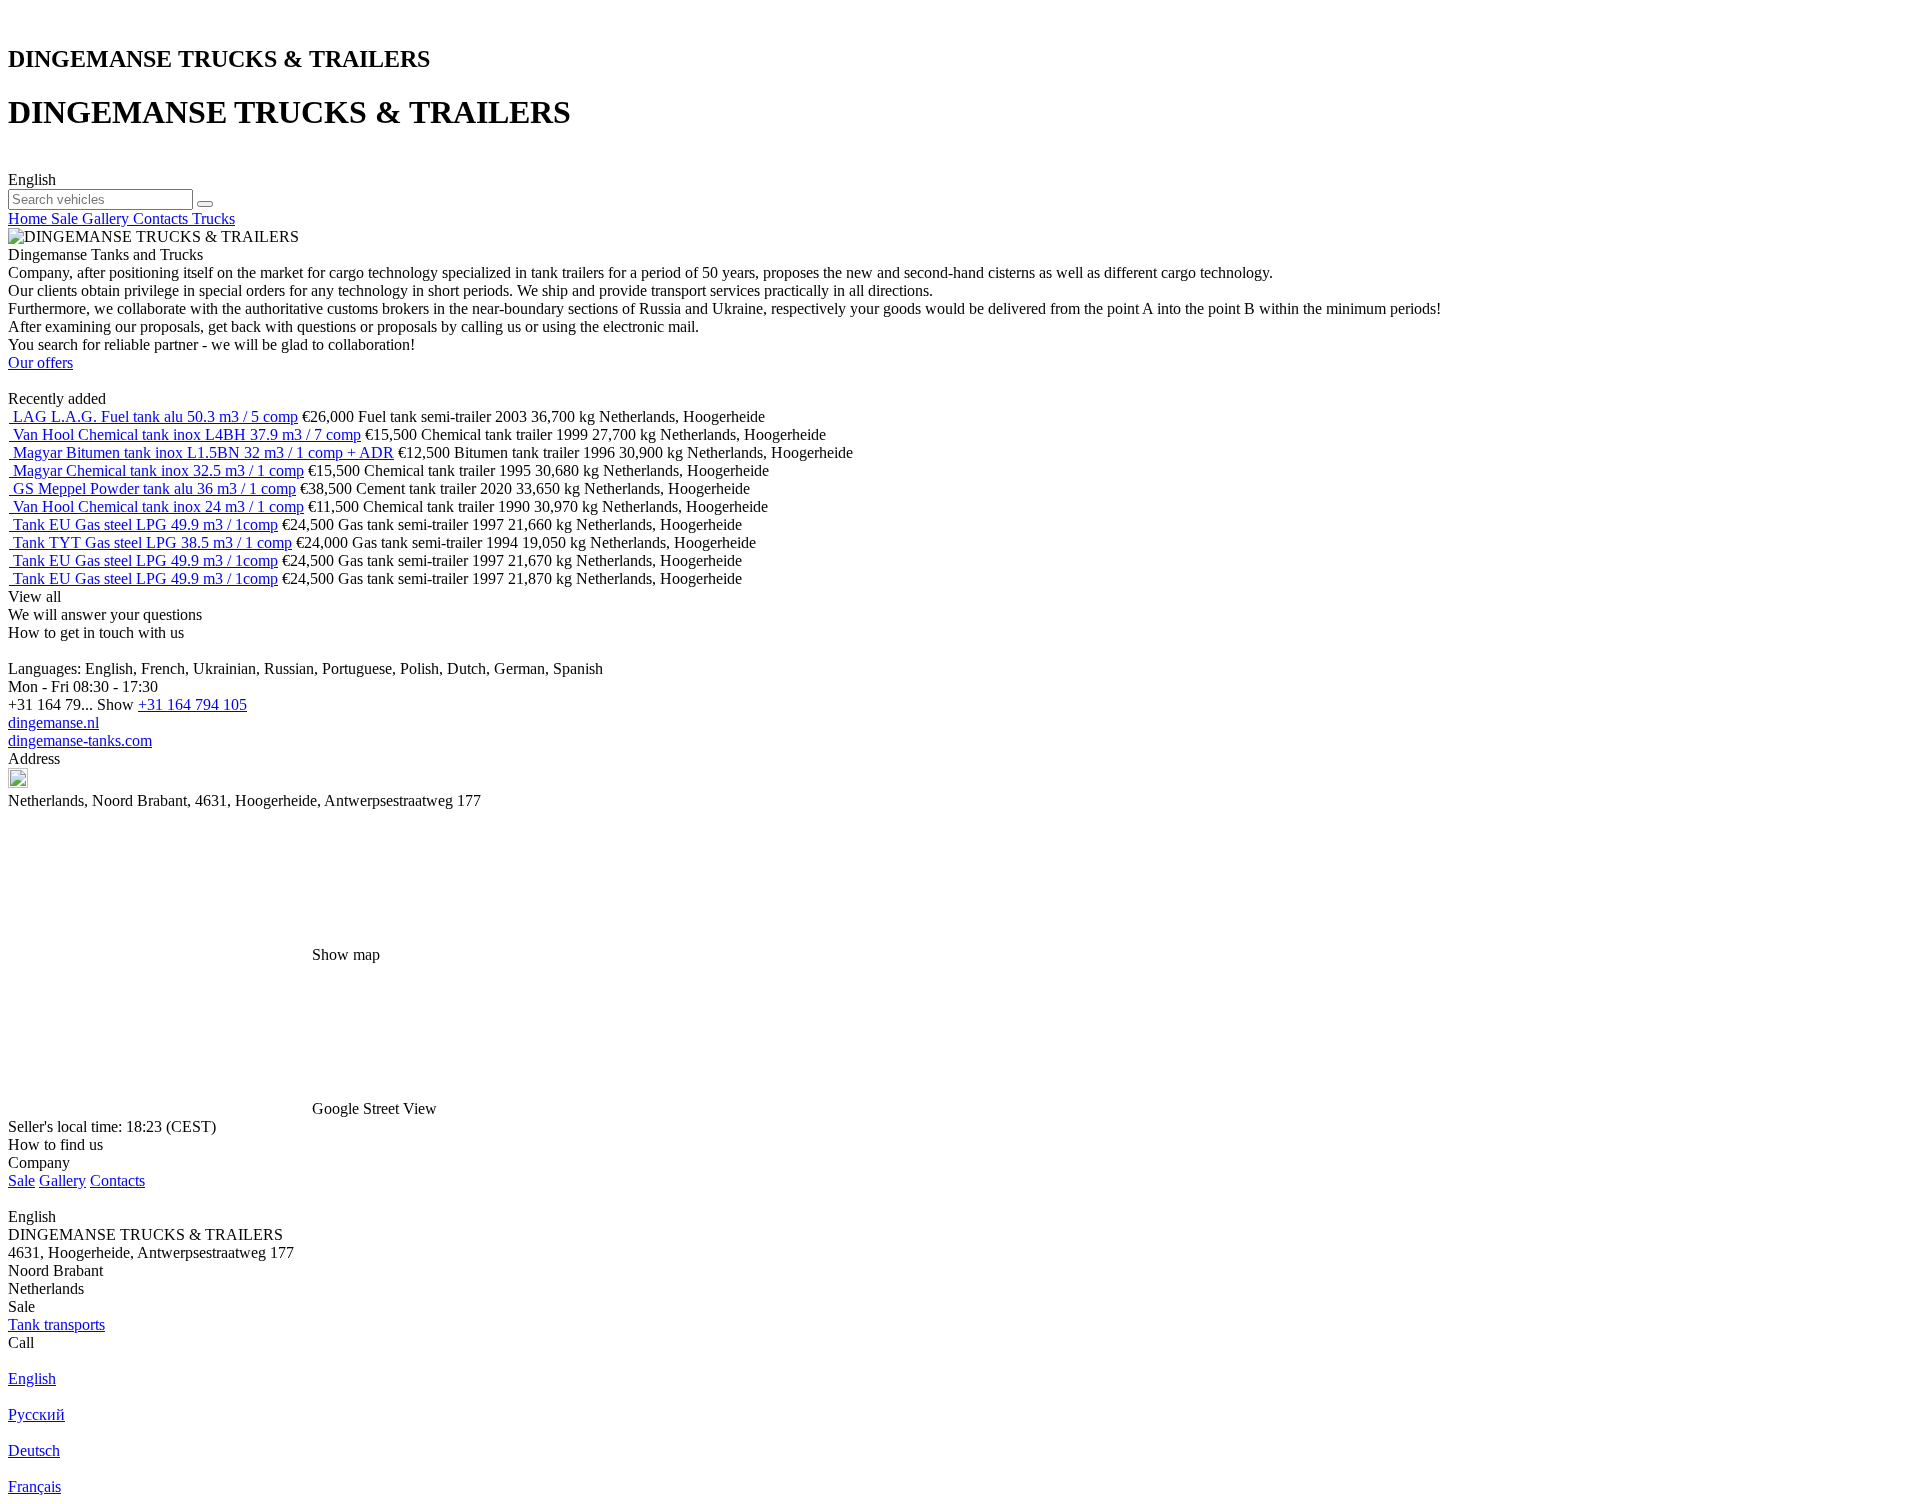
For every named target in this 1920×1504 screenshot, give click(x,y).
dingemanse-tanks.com (80, 740)
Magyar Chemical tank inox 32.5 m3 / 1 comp (158, 470)
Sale (21, 1180)
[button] (960, 1041)
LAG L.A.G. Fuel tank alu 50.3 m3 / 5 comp (155, 416)
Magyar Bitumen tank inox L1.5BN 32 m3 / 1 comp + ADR (203, 452)
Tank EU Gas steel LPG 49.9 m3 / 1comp (145, 524)
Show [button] (117, 704)
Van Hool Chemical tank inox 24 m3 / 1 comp (158, 506)
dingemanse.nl (53, 722)
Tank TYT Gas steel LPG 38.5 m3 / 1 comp (152, 542)
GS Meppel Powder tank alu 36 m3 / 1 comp (154, 488)
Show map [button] (346, 954)
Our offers (40, 362)
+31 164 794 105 (192, 704)
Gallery (62, 1180)
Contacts (117, 1180)
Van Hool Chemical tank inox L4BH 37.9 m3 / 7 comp (187, 434)
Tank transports (56, 1324)
